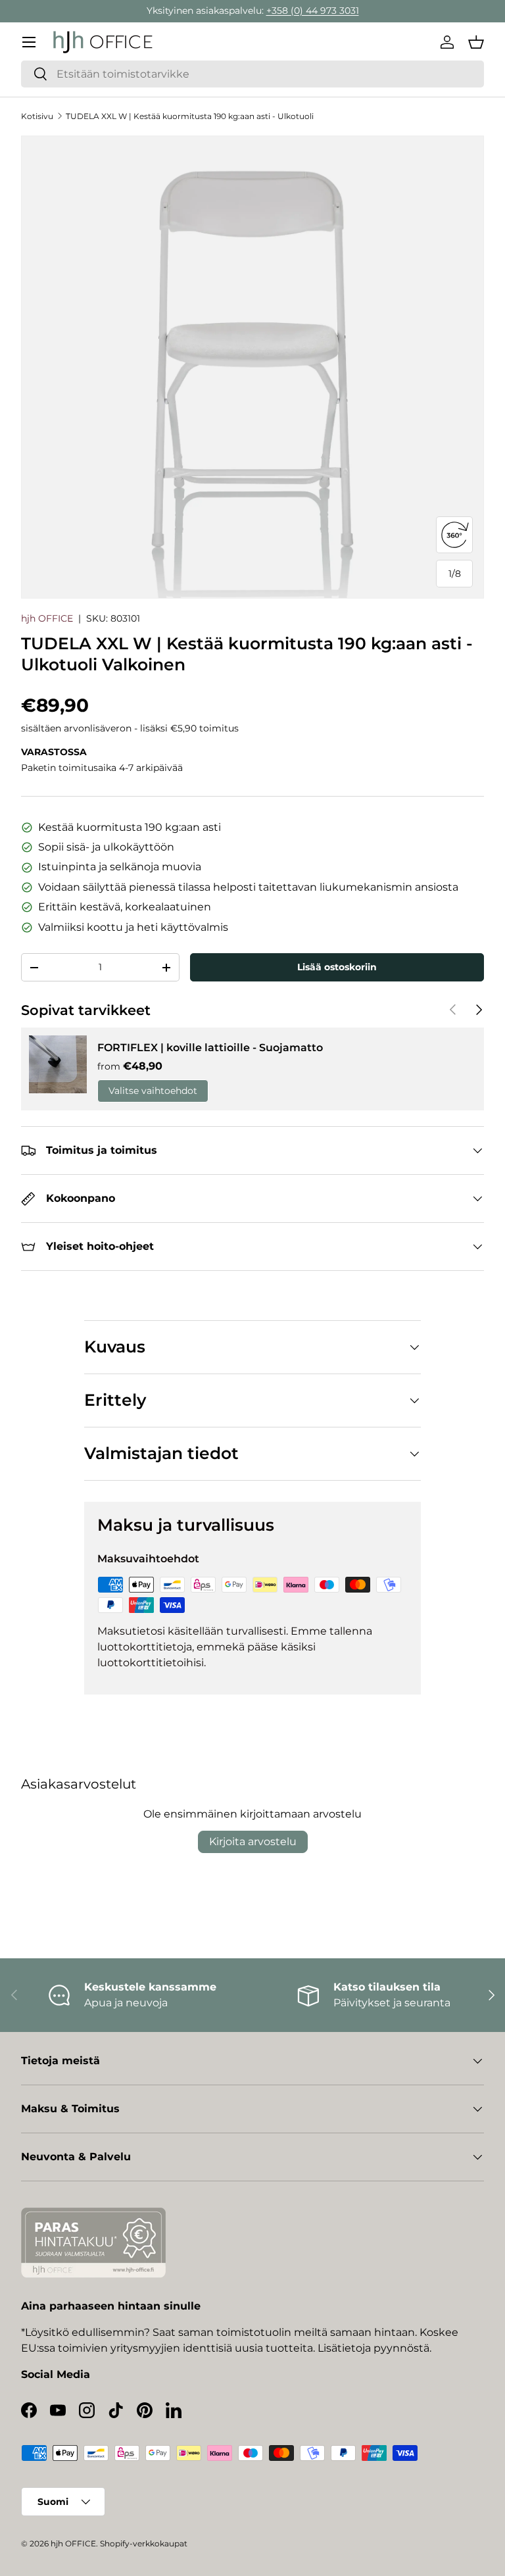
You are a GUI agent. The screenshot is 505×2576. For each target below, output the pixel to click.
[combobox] (252, 74)
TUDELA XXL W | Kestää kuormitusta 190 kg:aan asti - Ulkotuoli (190, 116)
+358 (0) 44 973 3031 (313, 11)
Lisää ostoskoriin (337, 967)
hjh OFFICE (47, 618)
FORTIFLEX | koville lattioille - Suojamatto (210, 1048)
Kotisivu (37, 116)
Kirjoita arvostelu (253, 1842)
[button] (476, 42)
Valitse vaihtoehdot (153, 1091)
